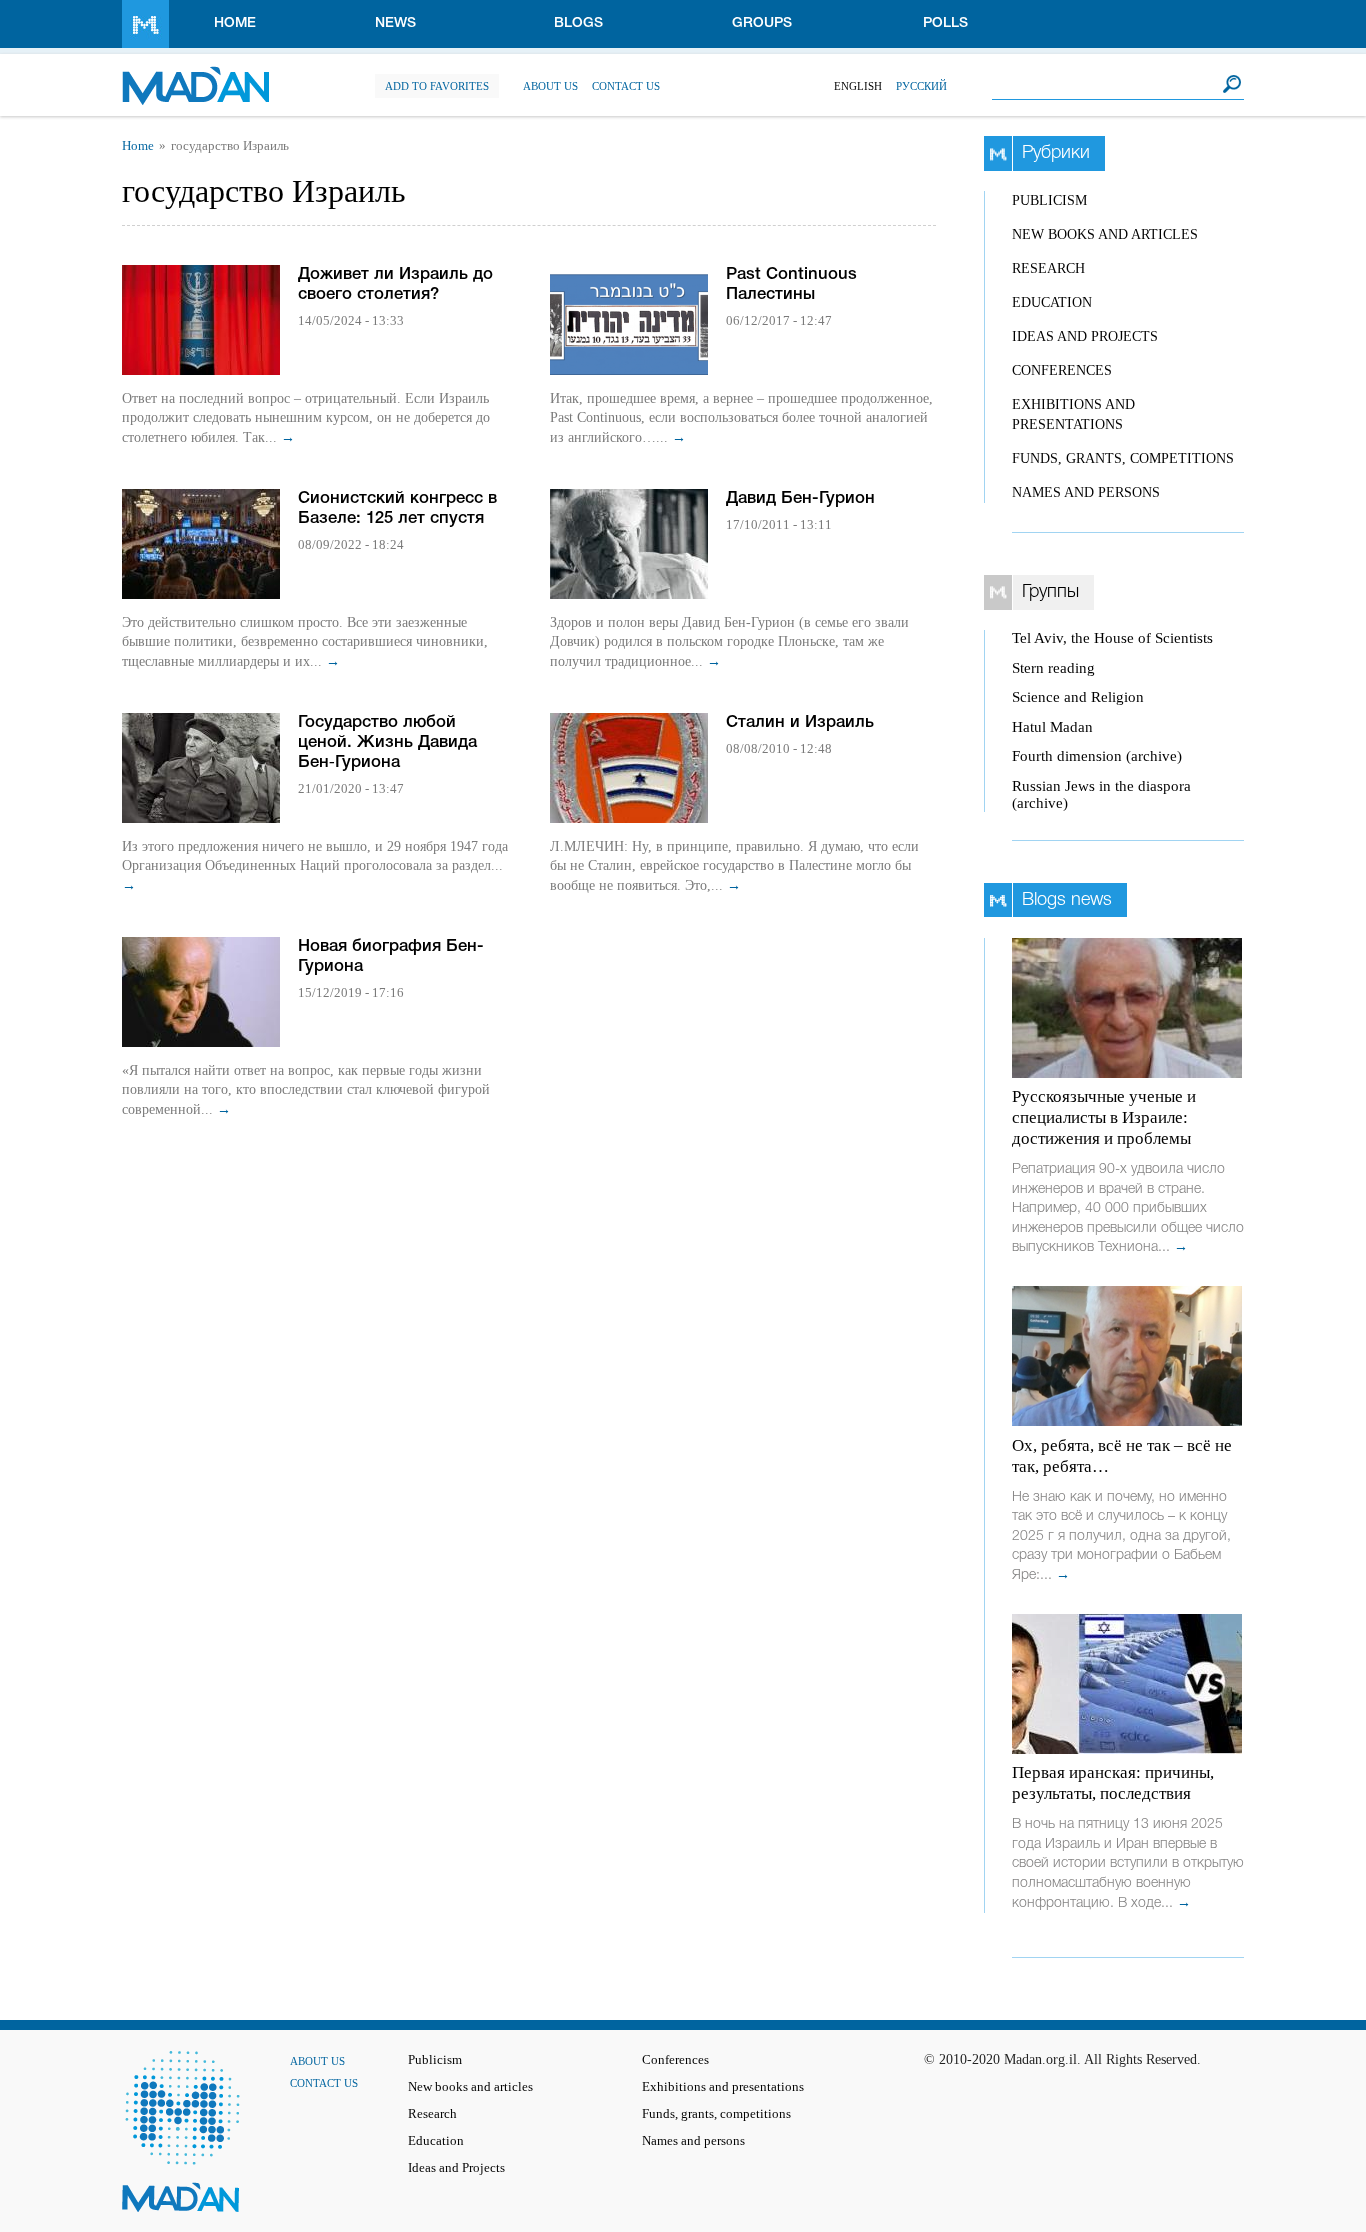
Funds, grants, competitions (1123, 458)
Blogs (578, 23)
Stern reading (1053, 668)
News (395, 23)
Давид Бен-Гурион (800, 498)
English (858, 86)
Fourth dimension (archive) (1097, 756)
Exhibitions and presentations (723, 2087)
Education (1052, 302)
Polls (945, 23)
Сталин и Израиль (800, 722)
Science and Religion (1078, 697)
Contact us (626, 86)
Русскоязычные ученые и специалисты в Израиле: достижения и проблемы (1104, 1117)
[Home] (195, 75)
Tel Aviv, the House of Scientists (1112, 638)
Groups (762, 23)
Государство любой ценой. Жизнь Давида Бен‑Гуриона (387, 742)
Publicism (1049, 200)
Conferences (1062, 370)
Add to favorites (437, 86)
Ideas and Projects (1085, 336)
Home (235, 23)
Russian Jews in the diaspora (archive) (1101, 794)
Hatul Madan (1052, 727)
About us (550, 86)
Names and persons (1086, 492)
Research (1048, 268)
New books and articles (1105, 234)
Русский (921, 86)
